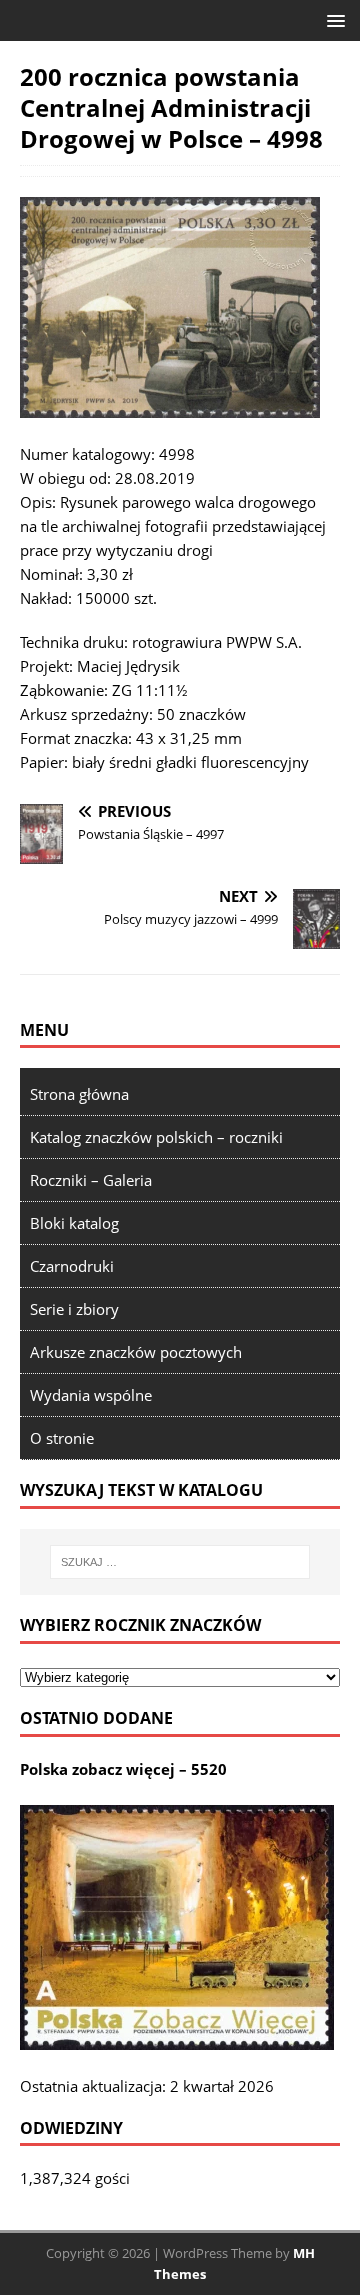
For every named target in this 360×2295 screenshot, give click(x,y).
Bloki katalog (74, 1223)
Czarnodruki (72, 1266)
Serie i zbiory (74, 1309)
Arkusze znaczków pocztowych (136, 1352)
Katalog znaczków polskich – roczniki (156, 1137)
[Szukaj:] (180, 1562)
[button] (332, 19)
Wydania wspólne (91, 1395)
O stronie (62, 1438)
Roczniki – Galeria (91, 1180)
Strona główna (79, 1094)
